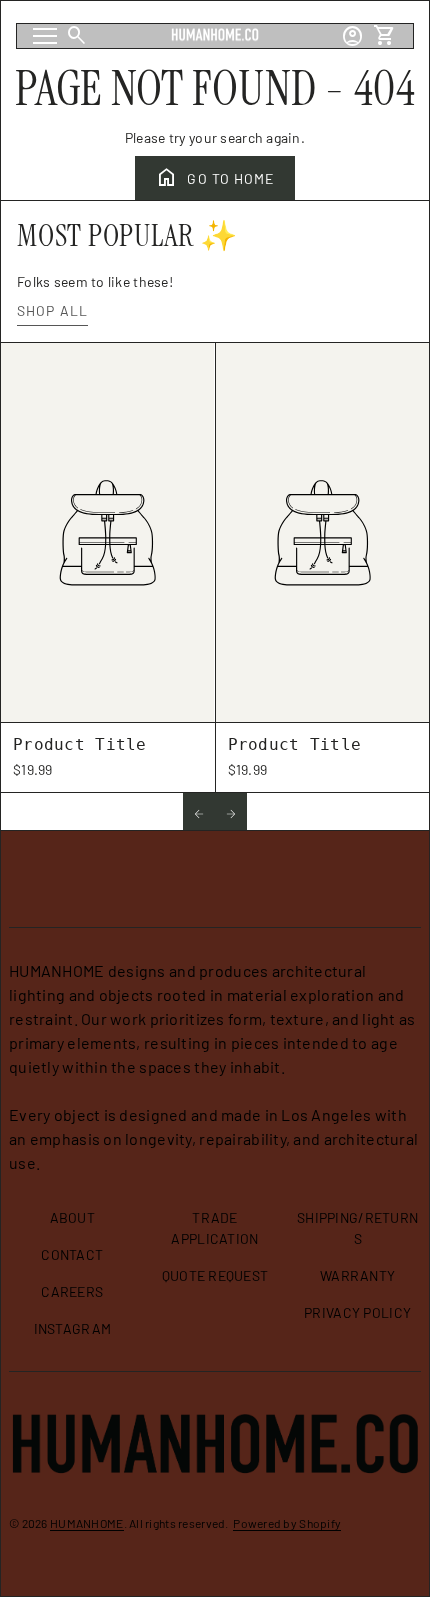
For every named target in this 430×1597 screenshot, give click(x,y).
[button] (199, 811)
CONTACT (72, 1254)
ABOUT (72, 1217)
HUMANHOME (87, 1523)
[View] (108, 533)
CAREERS (72, 1291)
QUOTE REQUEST (215, 1275)
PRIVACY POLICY (357, 1312)
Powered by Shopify (287, 1523)
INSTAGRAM (73, 1328)
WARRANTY (357, 1275)
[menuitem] (73, 1225)
